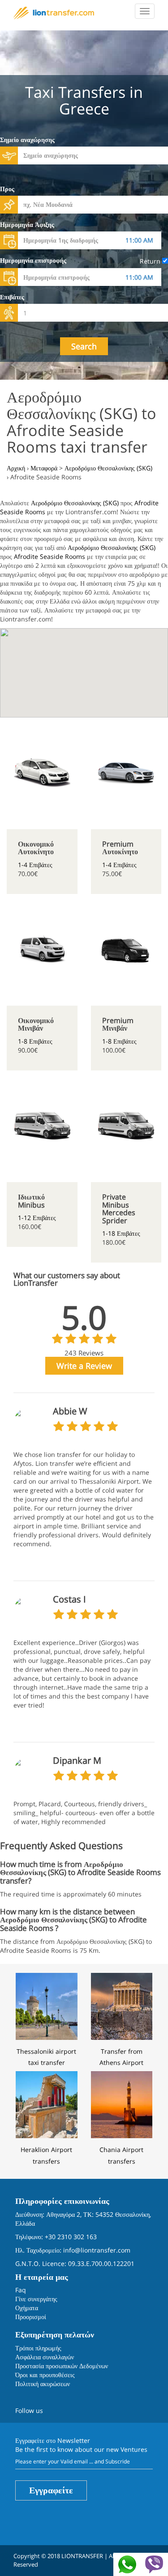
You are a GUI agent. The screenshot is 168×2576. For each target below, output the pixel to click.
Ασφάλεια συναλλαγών (45, 2357)
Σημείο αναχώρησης (27, 140)
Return (151, 261)
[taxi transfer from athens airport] (122, 2005)
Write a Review (84, 1366)
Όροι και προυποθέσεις (45, 2375)
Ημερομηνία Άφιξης (27, 224)
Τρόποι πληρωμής (38, 2348)
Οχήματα (27, 2308)
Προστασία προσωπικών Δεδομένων (62, 2366)
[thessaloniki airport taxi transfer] (47, 2005)
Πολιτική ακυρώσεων (43, 2384)
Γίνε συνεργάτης (36, 2299)
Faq (21, 2290)
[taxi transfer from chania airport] (122, 2104)
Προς (7, 189)
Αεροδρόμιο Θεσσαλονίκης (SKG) (75, 503)
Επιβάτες (12, 297)
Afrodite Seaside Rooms (50, 556)
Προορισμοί (31, 2317)
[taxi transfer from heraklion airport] (47, 2104)
